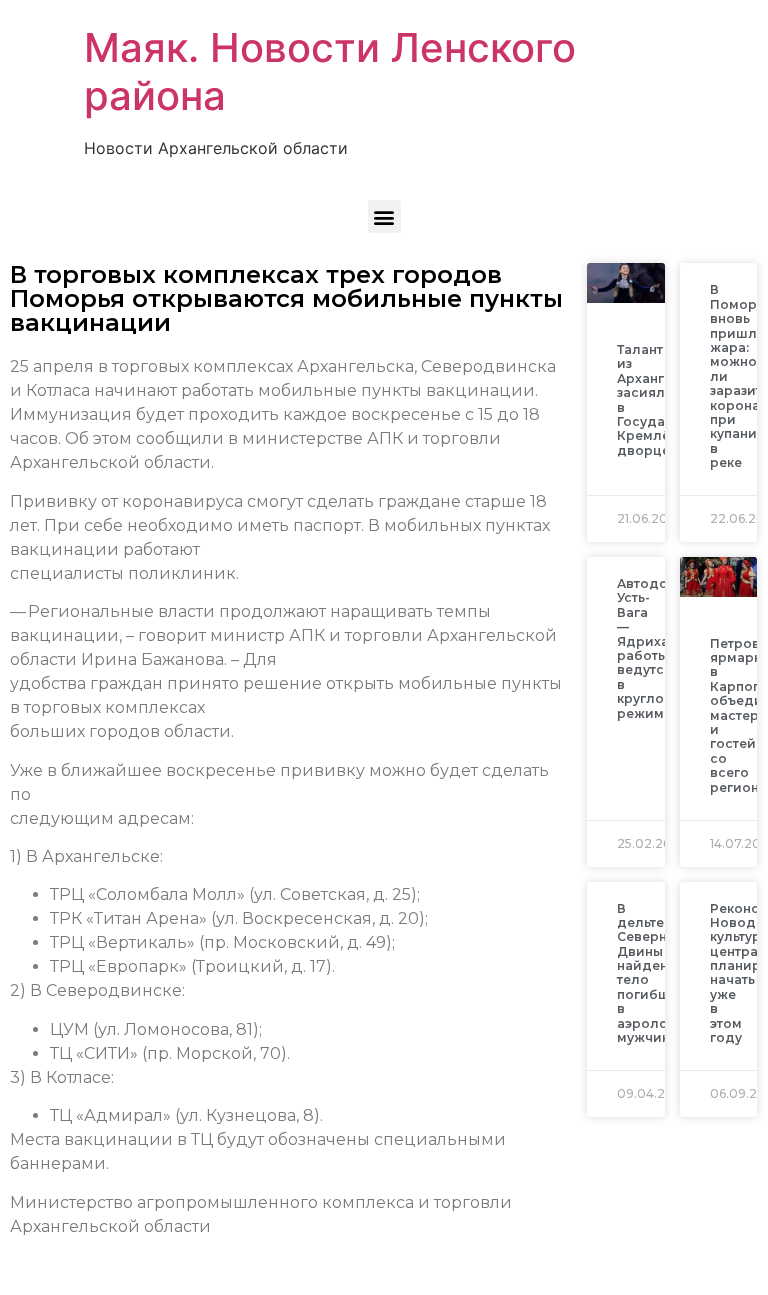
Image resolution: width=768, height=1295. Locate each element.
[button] (384, 216)
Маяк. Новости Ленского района (330, 71)
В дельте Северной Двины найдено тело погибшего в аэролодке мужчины (655, 973)
